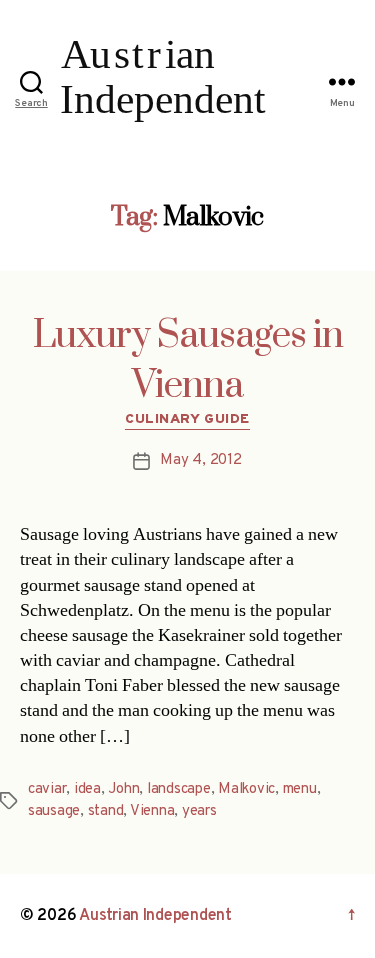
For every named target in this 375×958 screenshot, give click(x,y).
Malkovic (246, 789)
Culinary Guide (187, 419)
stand (106, 811)
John (123, 789)
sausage (54, 811)
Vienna (152, 811)
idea (87, 789)
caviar (47, 789)
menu (300, 789)
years (199, 811)
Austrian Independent (155, 916)
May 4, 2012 (200, 460)
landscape (179, 789)
